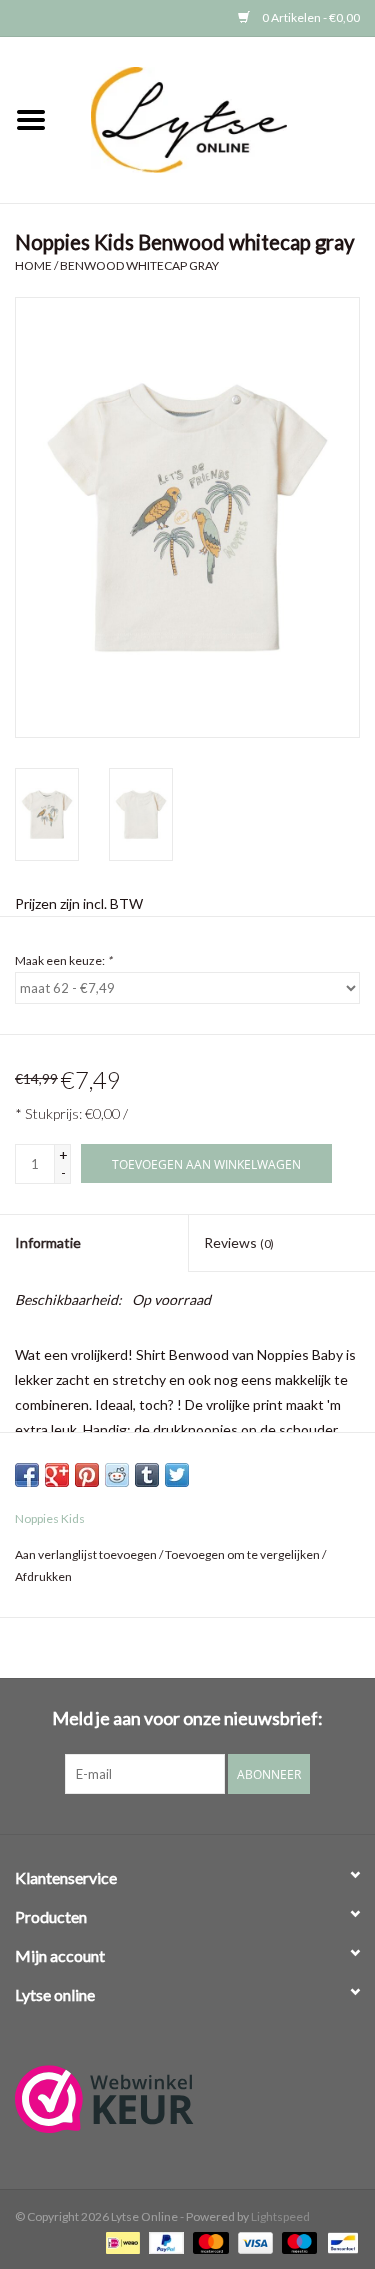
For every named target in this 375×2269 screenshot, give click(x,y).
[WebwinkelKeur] (187, 2099)
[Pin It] (87, 1475)
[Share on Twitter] (177, 1475)
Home (33, 265)
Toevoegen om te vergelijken (243, 1554)
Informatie (48, 1242)
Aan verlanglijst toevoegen (86, 1554)
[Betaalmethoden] (120, 2241)
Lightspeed (280, 2216)
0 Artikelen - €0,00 (310, 17)
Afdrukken (43, 1576)
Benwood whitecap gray (139, 265)
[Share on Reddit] (117, 1475)
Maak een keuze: (63, 960)
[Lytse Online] (219, 118)
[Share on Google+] (57, 1475)
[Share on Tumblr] (147, 1475)
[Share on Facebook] (27, 1475)
